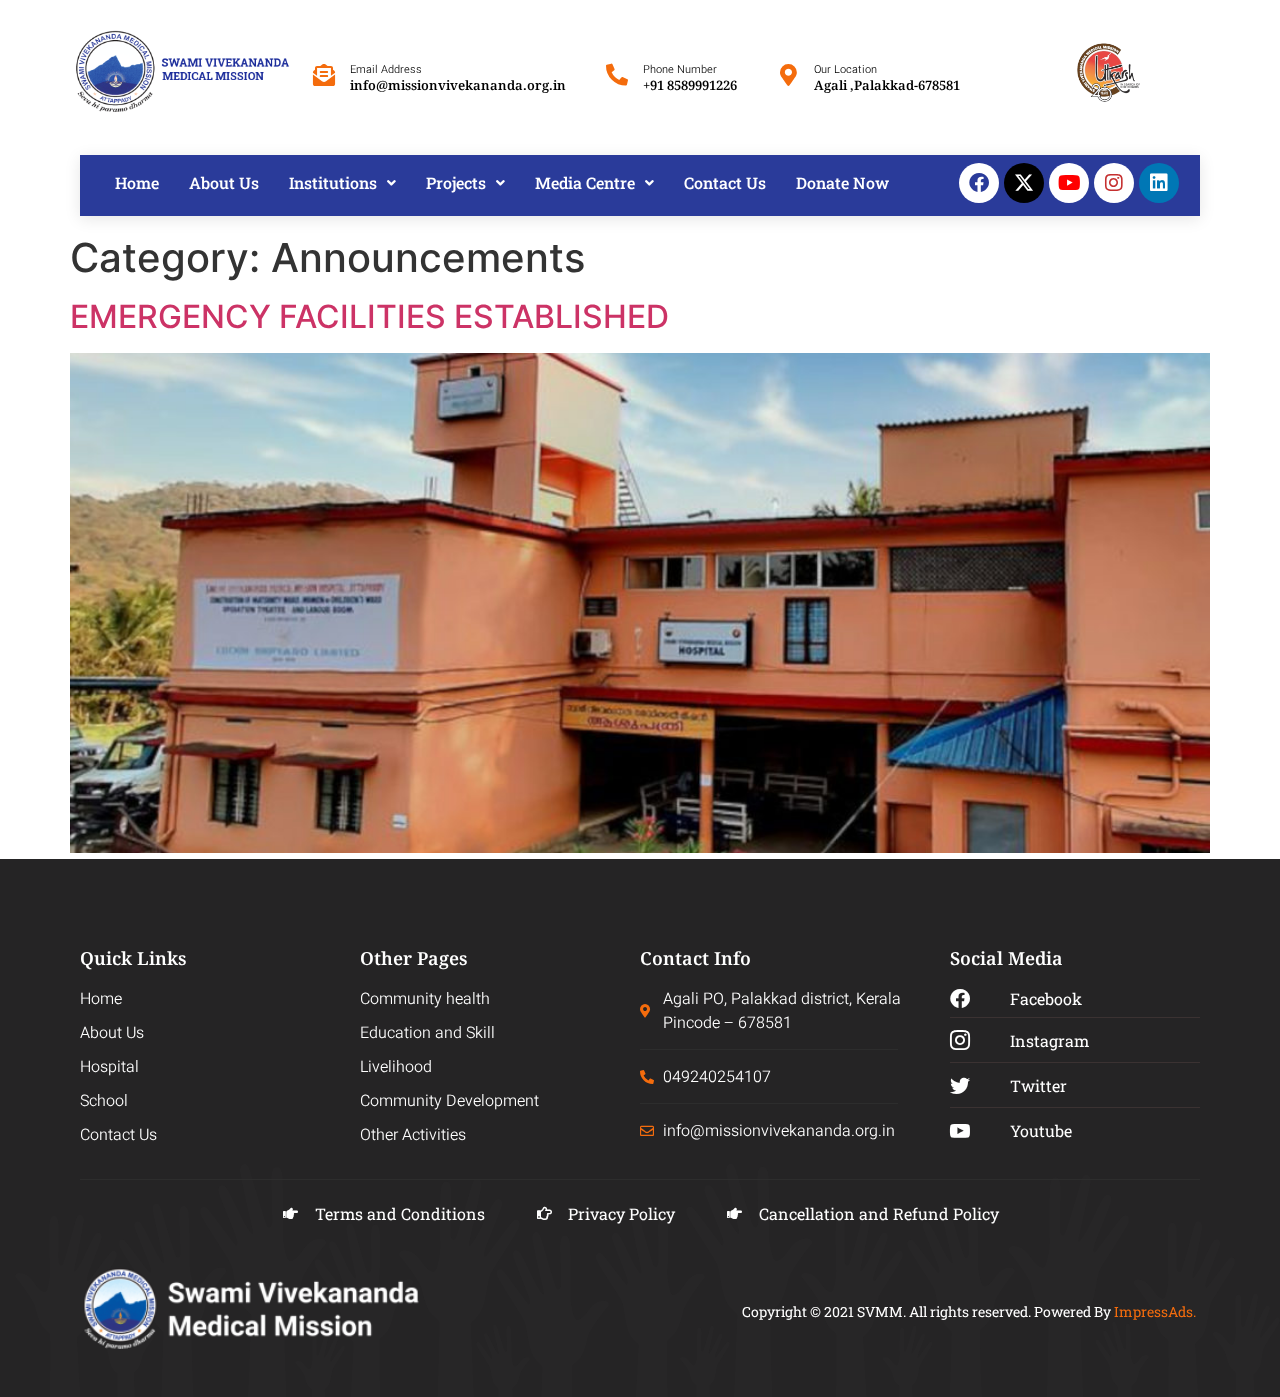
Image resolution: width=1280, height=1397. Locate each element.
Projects (456, 182)
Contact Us (725, 182)
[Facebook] (979, 183)
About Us (224, 182)
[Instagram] (1114, 183)
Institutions (333, 182)
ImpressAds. (1155, 1311)
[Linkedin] (1159, 183)
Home (137, 182)
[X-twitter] (1024, 183)
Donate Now (842, 182)
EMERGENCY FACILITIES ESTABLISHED (369, 316)
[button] (342, 183)
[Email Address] (324, 75)
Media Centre (585, 182)
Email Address (386, 69)
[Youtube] (1069, 183)
